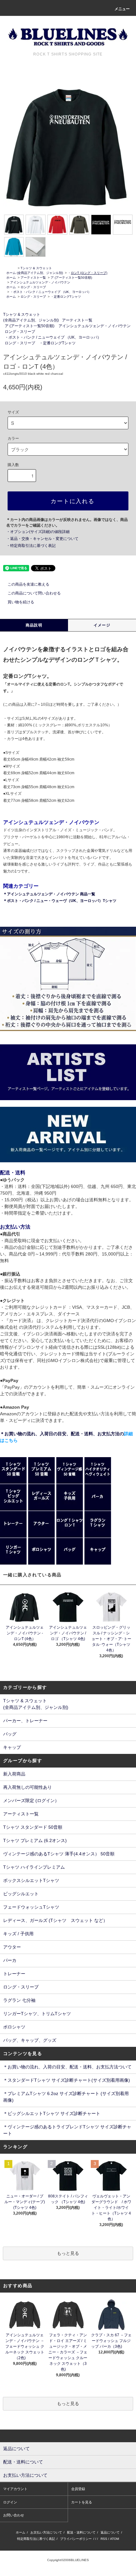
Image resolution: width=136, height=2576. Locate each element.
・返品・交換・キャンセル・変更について (42, 539)
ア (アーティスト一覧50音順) (71, 278)
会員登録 (78, 2489)
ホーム (11, 273)
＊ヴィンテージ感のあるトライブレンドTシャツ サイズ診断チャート (67, 2130)
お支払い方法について (46, 2532)
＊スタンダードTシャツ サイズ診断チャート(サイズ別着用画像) (67, 2080)
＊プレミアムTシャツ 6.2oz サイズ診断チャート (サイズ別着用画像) (66, 2097)
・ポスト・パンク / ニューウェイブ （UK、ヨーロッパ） (51, 292)
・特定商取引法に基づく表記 (31, 546)
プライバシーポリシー (76, 2539)
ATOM (114, 2539)
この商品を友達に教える (28, 584)
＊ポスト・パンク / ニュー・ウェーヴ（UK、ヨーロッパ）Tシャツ (60, 901)
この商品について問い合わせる (34, 593)
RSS (104, 2539)
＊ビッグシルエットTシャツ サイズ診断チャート (52, 2113)
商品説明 (34, 625)
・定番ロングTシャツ (66, 297)
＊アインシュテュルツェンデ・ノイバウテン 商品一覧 (49, 894)
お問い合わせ (14, 2515)
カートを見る (82, 2502)
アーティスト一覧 (33, 278)
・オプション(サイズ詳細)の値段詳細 (38, 532)
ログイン (10, 2502)
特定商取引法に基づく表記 (36, 2539)
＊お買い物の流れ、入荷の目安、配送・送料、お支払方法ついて (67, 2067)
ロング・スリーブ (33, 287)
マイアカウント (15, 2489)
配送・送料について (81, 2532)
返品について (110, 2532)
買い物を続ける (21, 602)
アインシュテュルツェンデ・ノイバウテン (40, 282)
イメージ (102, 625)
